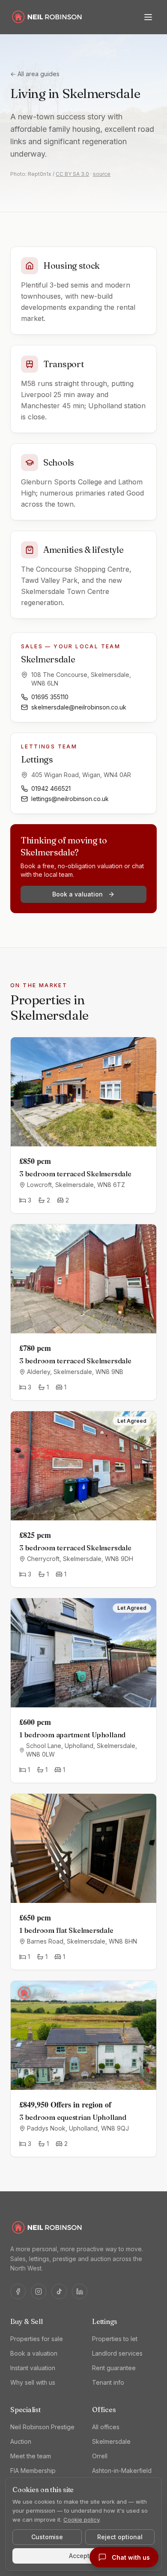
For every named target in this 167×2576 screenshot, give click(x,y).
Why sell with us (33, 2382)
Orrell (100, 2456)
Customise (47, 2537)
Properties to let (115, 2339)
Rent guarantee (114, 2368)
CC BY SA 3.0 (72, 174)
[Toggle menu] (148, 17)
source (102, 174)
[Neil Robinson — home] (47, 17)
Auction (21, 2441)
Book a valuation (78, 894)
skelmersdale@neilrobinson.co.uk (79, 707)
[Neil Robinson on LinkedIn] (80, 2291)
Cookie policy (81, 2520)
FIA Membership (33, 2471)
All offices (106, 2427)
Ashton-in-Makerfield (122, 2471)
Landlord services (117, 2353)
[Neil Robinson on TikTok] (59, 2291)
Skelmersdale (111, 2441)
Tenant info (108, 2382)
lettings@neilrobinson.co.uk (70, 799)
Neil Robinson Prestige (42, 2427)
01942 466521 (51, 788)
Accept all (84, 2556)
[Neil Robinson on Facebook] (18, 2291)
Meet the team (31, 2456)
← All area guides (35, 74)
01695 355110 (50, 697)
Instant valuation (33, 2368)
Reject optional (120, 2537)
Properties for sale (37, 2339)
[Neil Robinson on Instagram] (39, 2291)
